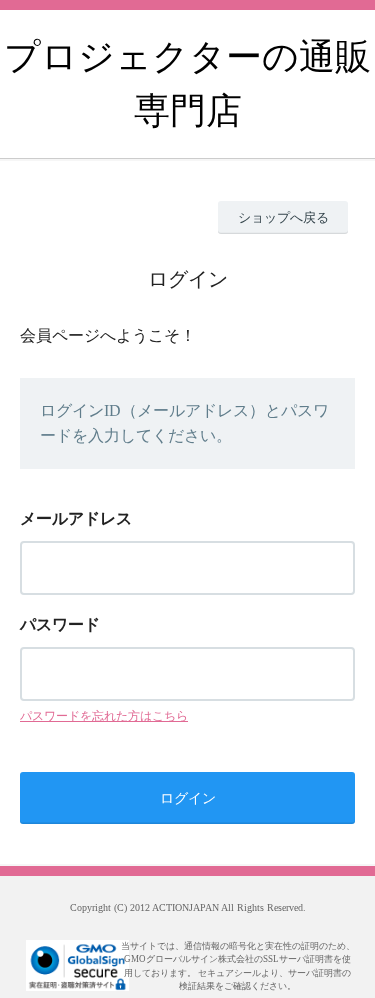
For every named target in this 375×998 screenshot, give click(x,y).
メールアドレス (76, 518)
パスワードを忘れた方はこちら (104, 716)
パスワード (60, 624)
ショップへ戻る (283, 217)
